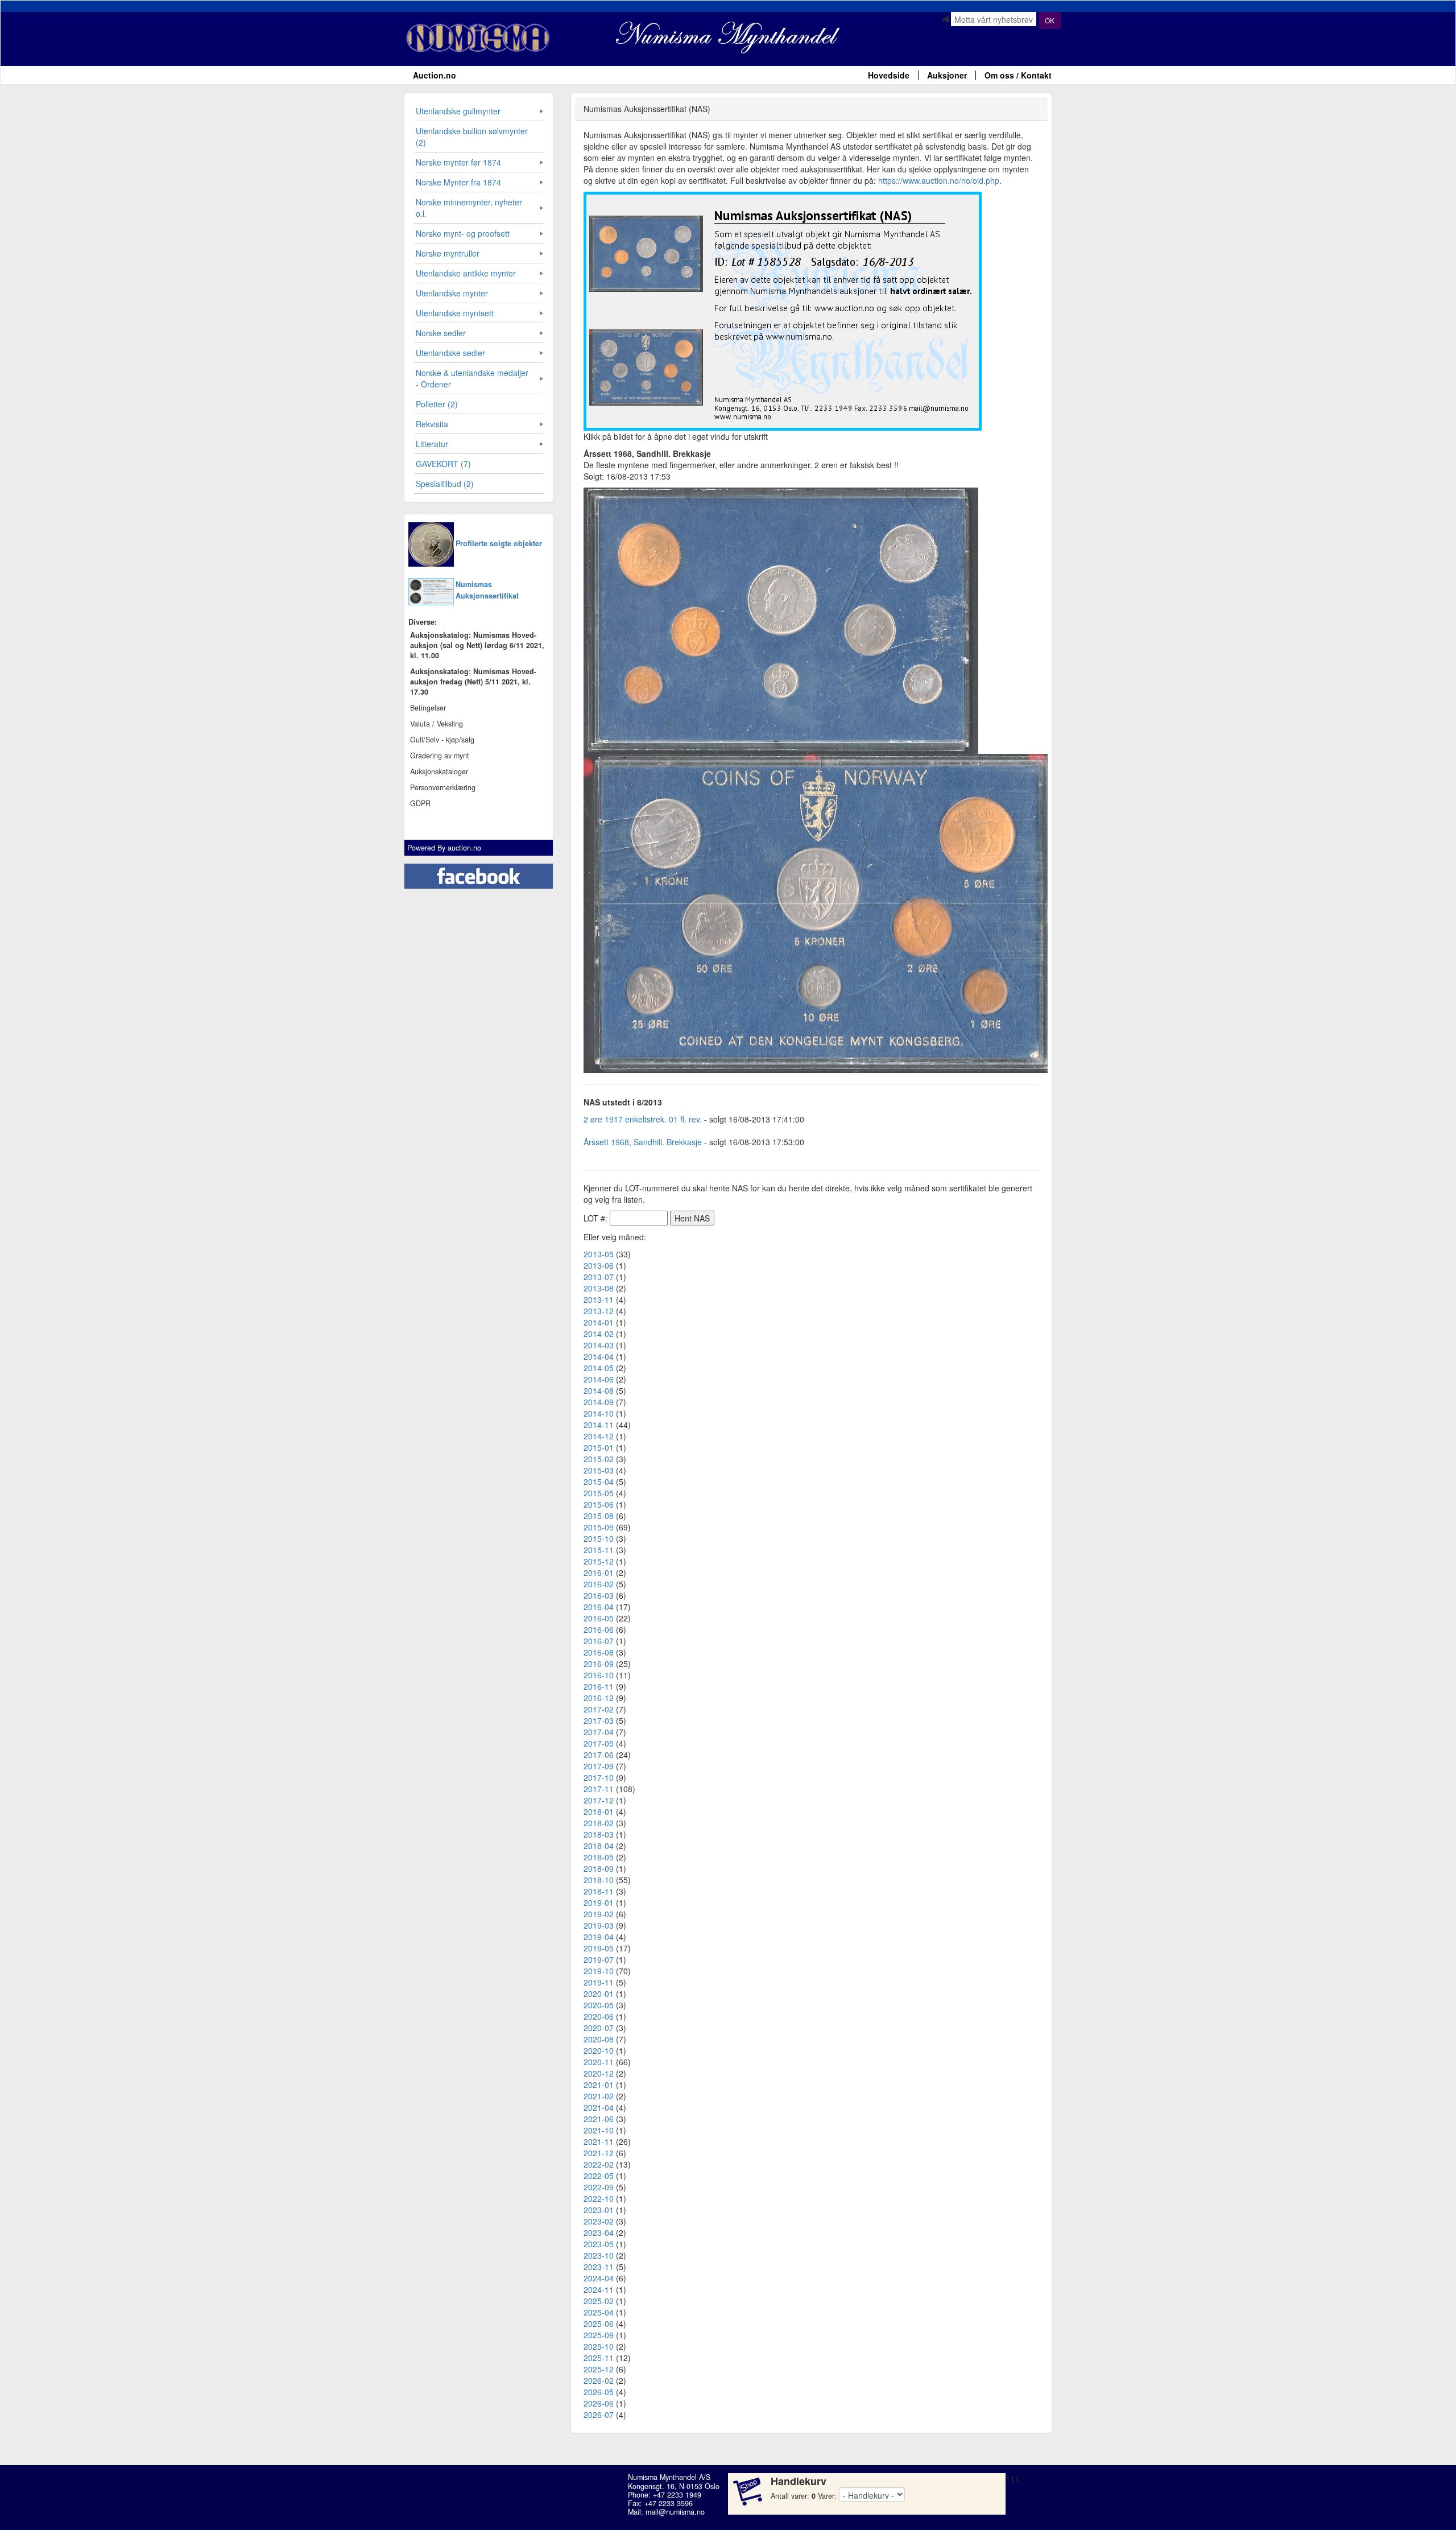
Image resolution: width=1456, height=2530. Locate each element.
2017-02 (599, 1709)
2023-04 (599, 2232)
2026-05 (599, 2392)
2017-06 (599, 1755)
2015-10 (599, 1538)
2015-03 (599, 1470)
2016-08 (599, 1652)
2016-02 (599, 1584)
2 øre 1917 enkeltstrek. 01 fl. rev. (643, 1119)
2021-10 (599, 2130)
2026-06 (599, 2403)
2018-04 (599, 1846)
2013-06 (599, 1265)
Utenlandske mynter (452, 293)
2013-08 (599, 1288)
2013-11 (599, 1299)
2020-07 (599, 2028)
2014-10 (599, 1413)
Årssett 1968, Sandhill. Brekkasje (643, 1142)
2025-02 (599, 2301)
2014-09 (599, 1402)
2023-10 (599, 2255)
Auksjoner (947, 75)
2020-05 (599, 2005)
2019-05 (599, 1948)
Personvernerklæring (443, 787)
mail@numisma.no (675, 2512)
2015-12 (599, 1561)
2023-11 (599, 2267)
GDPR (420, 803)
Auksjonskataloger (439, 771)
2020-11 (599, 2062)
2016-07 (599, 1641)
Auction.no (435, 75)
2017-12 (599, 1800)
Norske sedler (441, 333)
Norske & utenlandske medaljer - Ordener (472, 378)
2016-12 (599, 1698)
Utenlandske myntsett (455, 313)
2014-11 (599, 1425)
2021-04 (599, 2107)
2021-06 (599, 2119)
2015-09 (599, 1527)
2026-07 (599, 2415)
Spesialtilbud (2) (445, 484)
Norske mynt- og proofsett (463, 233)
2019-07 (599, 1959)
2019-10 (599, 1971)
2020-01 (599, 1994)
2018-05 (599, 1857)
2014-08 (599, 1390)
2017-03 (599, 1720)
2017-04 (599, 1732)
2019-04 (599, 1937)
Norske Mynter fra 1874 (458, 182)
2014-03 (599, 1345)
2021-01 (599, 2085)
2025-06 (599, 2323)
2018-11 (599, 1891)
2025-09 (599, 2335)
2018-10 (599, 1880)
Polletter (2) (437, 404)
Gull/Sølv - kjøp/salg (442, 740)
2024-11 (599, 2289)
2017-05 (599, 1743)
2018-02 (599, 1823)
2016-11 (599, 1686)
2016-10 (599, 1675)
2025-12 (599, 2369)
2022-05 (599, 2176)
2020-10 (599, 2050)
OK (1050, 20)
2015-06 (599, 1504)
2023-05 (599, 2244)
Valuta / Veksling (437, 724)
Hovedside (889, 75)
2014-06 (599, 1379)
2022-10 (599, 2198)
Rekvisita (432, 424)
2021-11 (599, 2141)
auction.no (464, 848)
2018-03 (599, 1834)
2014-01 (599, 1322)
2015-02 (599, 1459)
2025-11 (599, 2358)
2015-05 (599, 1493)
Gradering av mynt (440, 756)
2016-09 (599, 1664)
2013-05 (599, 1254)
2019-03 (599, 1925)
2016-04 (599, 1607)
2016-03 (599, 1595)
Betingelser (428, 708)
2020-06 (599, 2016)
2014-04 (599, 1356)
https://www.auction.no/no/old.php (939, 180)
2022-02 (599, 2164)
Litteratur (432, 444)
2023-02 (599, 2221)
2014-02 (599, 1334)
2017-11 (599, 1789)
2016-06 (599, 1629)
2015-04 (599, 1481)
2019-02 (599, 1914)
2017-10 (599, 1777)
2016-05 (599, 1618)
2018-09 (599, 1868)
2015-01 (599, 1447)
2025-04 (599, 2312)
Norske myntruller (448, 253)
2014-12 (599, 1436)
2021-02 (599, 2096)
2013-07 (599, 1277)
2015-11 (599, 1550)
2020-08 (599, 2039)
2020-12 (599, 2073)
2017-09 (599, 1766)
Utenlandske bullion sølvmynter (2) (472, 137)
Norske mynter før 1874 (458, 162)
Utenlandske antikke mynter (466, 273)
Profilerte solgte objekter (499, 543)
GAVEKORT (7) (443, 464)
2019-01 (599, 1902)
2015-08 (599, 1516)
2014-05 (599, 1368)
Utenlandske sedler (450, 353)
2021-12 (599, 2153)
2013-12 (599, 1311)
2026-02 (599, 2380)
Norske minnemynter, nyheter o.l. (469, 208)
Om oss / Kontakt (1018, 75)
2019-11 (599, 1982)
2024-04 (599, 2278)
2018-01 (599, 1811)
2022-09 (599, 2187)
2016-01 (599, 1573)
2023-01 (599, 2210)
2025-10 (599, 2346)
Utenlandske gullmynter (458, 111)
